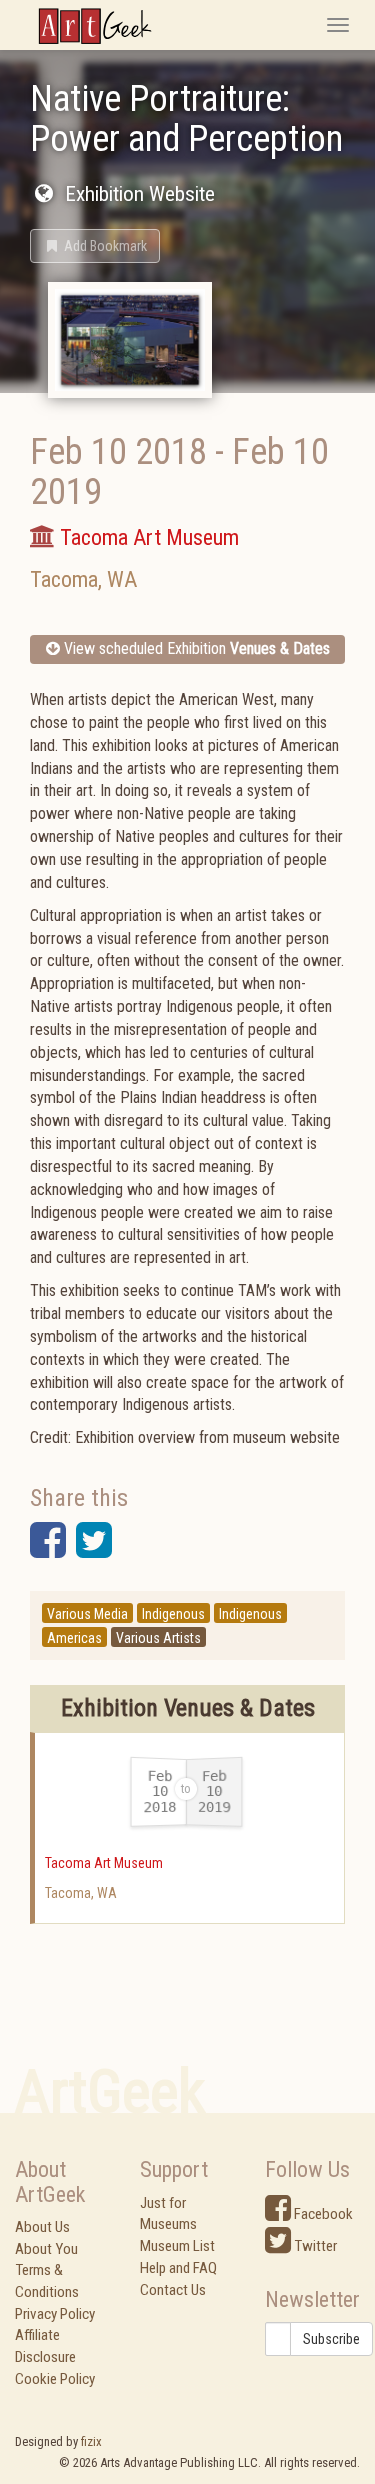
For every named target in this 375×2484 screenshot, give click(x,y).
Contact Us (173, 2290)
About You (46, 2249)
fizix (91, 2441)
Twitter (314, 2246)
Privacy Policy (55, 2314)
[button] (95, 246)
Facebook (322, 2214)
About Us (42, 2227)
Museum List (177, 2246)
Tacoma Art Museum (104, 1863)
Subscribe (331, 2339)
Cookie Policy (55, 2379)
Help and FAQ (178, 2268)
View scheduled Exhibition (195, 648)
